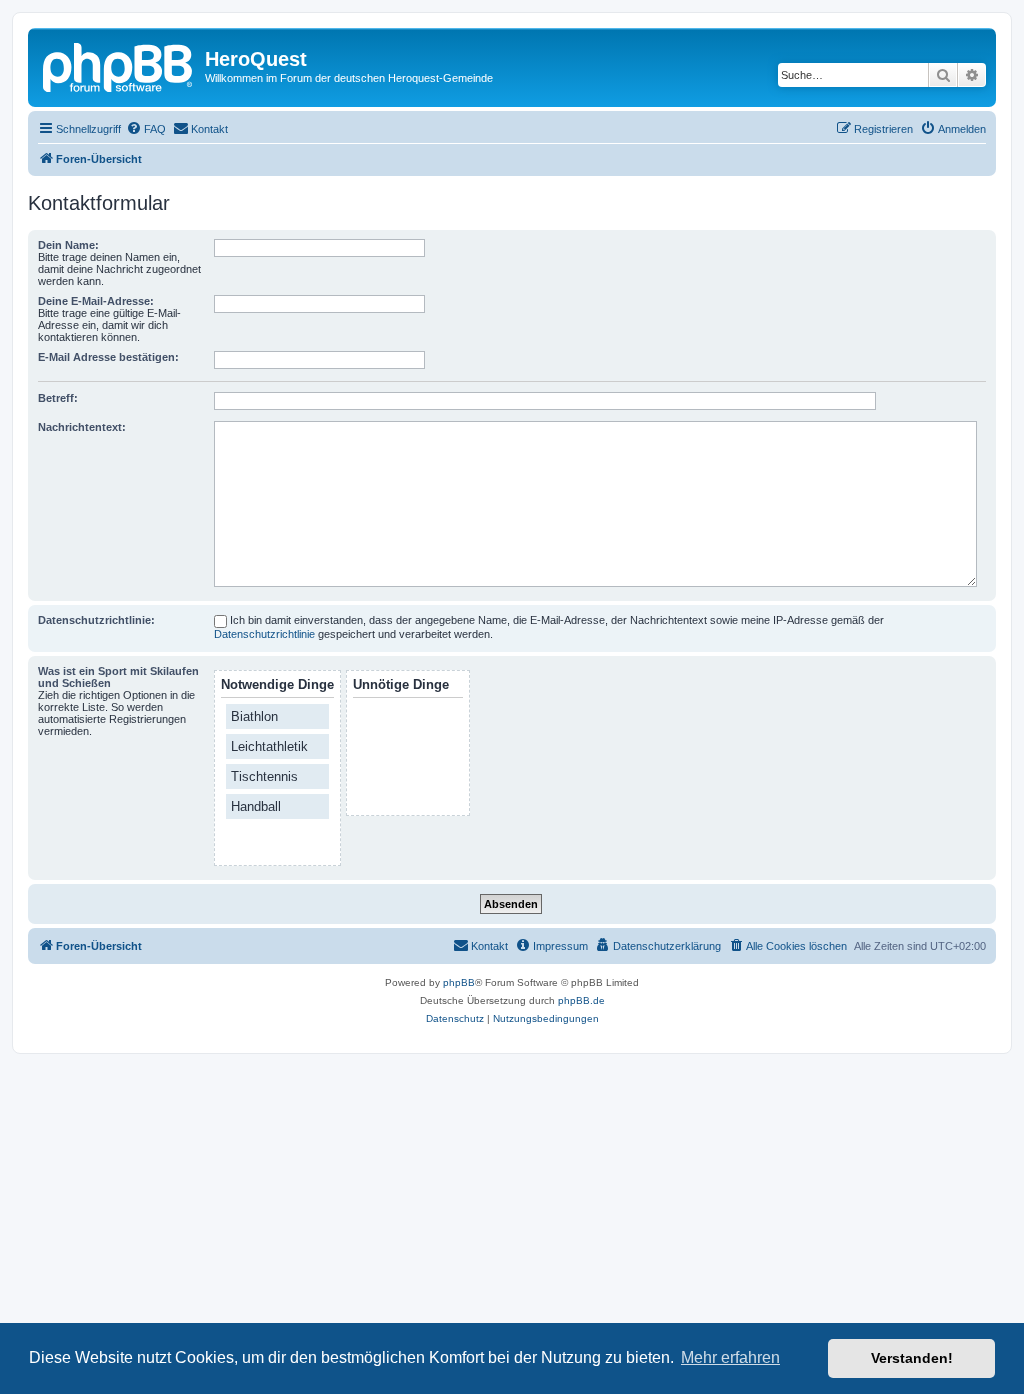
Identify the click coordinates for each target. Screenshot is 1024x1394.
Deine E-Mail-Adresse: (96, 301)
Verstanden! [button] (912, 1358)
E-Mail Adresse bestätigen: (108, 357)
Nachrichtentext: (82, 427)
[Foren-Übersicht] (119, 65)
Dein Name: (68, 245)
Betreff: (58, 398)
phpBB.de (581, 1000)
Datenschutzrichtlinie (264, 634)
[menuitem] (146, 129)
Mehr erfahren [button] (730, 1357)
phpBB (459, 982)
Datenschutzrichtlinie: (96, 620)
